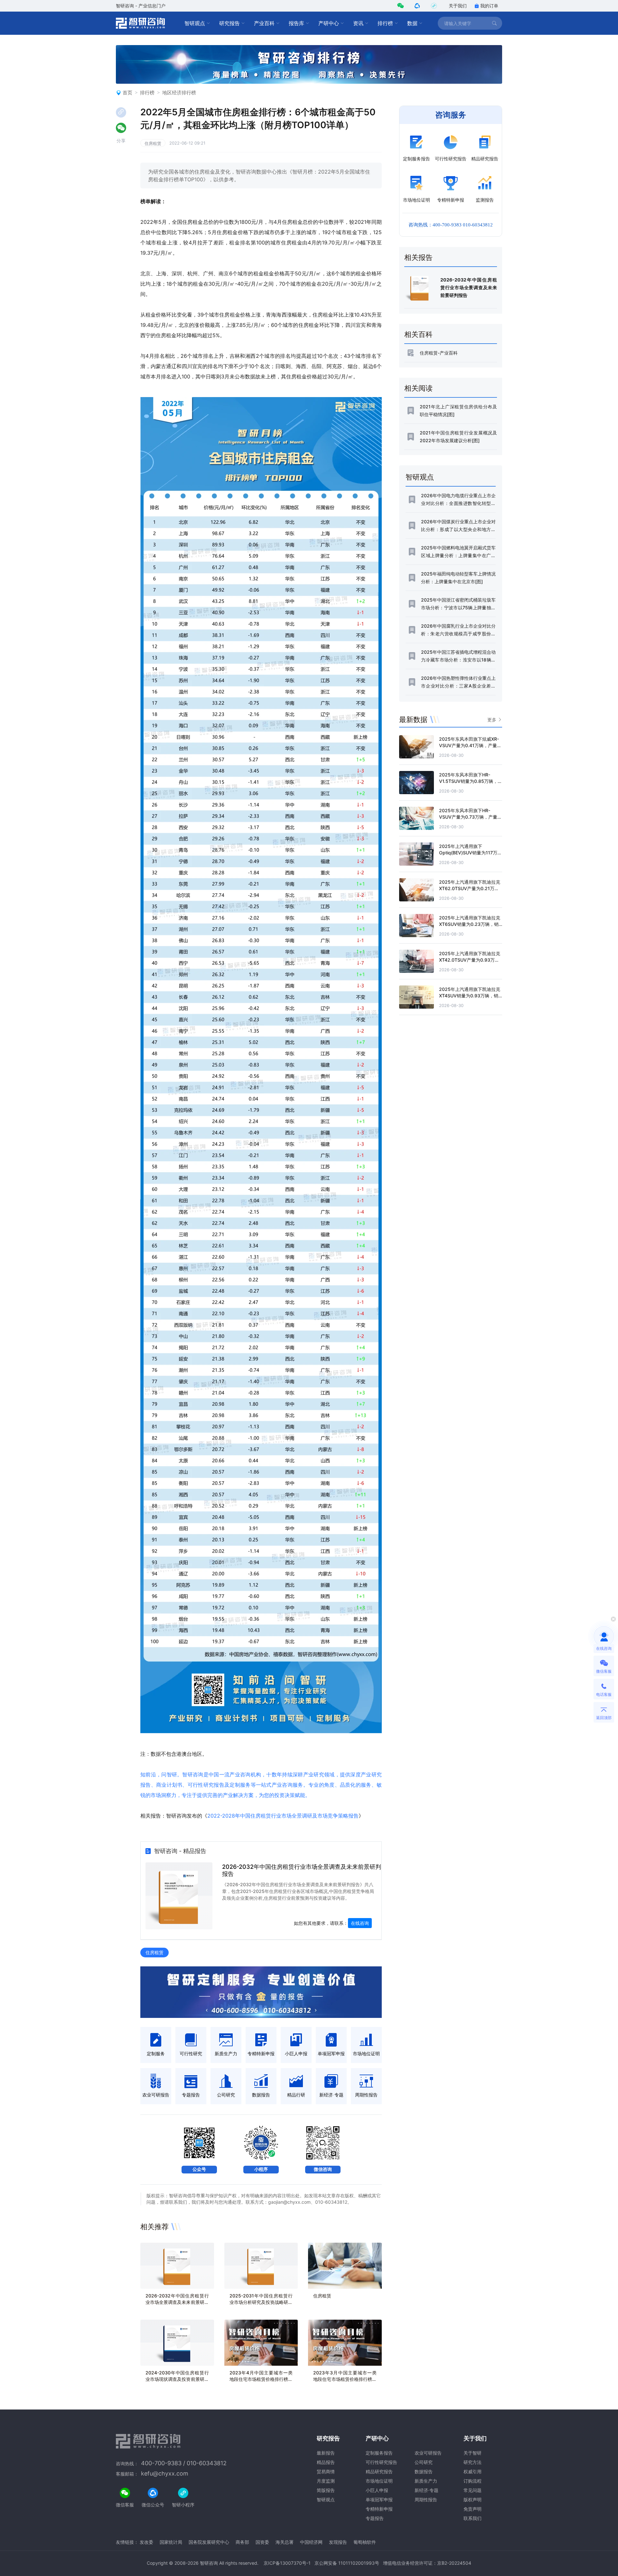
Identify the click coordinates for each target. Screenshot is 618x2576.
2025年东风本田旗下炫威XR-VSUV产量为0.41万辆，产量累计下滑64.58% (470, 745)
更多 (492, 720)
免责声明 (473, 2509)
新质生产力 (426, 2481)
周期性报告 (426, 2500)
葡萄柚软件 (365, 2542)
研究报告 (229, 23)
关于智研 (473, 2453)
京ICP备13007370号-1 (287, 2563)
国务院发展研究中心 (209, 2542)
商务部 (242, 2542)
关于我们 (458, 6)
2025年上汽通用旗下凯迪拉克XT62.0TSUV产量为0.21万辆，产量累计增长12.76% (470, 888)
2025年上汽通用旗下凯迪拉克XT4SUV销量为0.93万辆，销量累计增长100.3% (470, 996)
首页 (127, 93)
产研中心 (329, 23)
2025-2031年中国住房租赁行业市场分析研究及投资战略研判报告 (261, 2302)
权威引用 (473, 2471)
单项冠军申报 (379, 2500)
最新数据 (413, 719)
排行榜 (385, 23)
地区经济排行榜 (179, 93)
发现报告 (338, 2542)
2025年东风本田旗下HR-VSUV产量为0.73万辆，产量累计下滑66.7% (470, 817)
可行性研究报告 (381, 2462)
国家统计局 (171, 2542)
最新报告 (326, 2453)
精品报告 (326, 2462)
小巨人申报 (377, 2490)
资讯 (358, 23)
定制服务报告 (379, 2453)
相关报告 (418, 257)
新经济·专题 (426, 2490)
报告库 (296, 23)
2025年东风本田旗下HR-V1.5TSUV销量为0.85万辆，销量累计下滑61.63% (471, 781)
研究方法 (473, 2462)
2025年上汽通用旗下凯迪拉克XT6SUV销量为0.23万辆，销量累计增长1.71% (470, 924)
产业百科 (264, 23)
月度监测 (326, 2481)
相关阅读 (418, 388)
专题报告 (375, 2518)
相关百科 (418, 334)
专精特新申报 (379, 2509)
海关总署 (285, 2542)
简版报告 (326, 2490)
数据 (412, 23)
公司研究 (424, 2462)
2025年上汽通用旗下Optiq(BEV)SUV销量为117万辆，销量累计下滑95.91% (468, 853)
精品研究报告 (379, 2471)
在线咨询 (360, 1923)
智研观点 (195, 23)
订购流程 (473, 2481)
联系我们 (473, 2518)
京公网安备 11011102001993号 (347, 2563)
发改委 (146, 2542)
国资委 (262, 2542)
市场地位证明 (379, 2481)
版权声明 (473, 2500)
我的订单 (489, 6)
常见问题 (473, 2490)
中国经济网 (311, 2542)
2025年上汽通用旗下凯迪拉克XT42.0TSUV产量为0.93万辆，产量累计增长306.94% (470, 960)
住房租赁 (153, 143)
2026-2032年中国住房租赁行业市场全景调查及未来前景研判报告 (177, 2302)
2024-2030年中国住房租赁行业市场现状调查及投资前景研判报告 (177, 2379)
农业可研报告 (428, 2453)
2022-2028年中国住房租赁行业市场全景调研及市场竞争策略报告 (283, 1816)
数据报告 (424, 2471)
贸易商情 (326, 2471)
